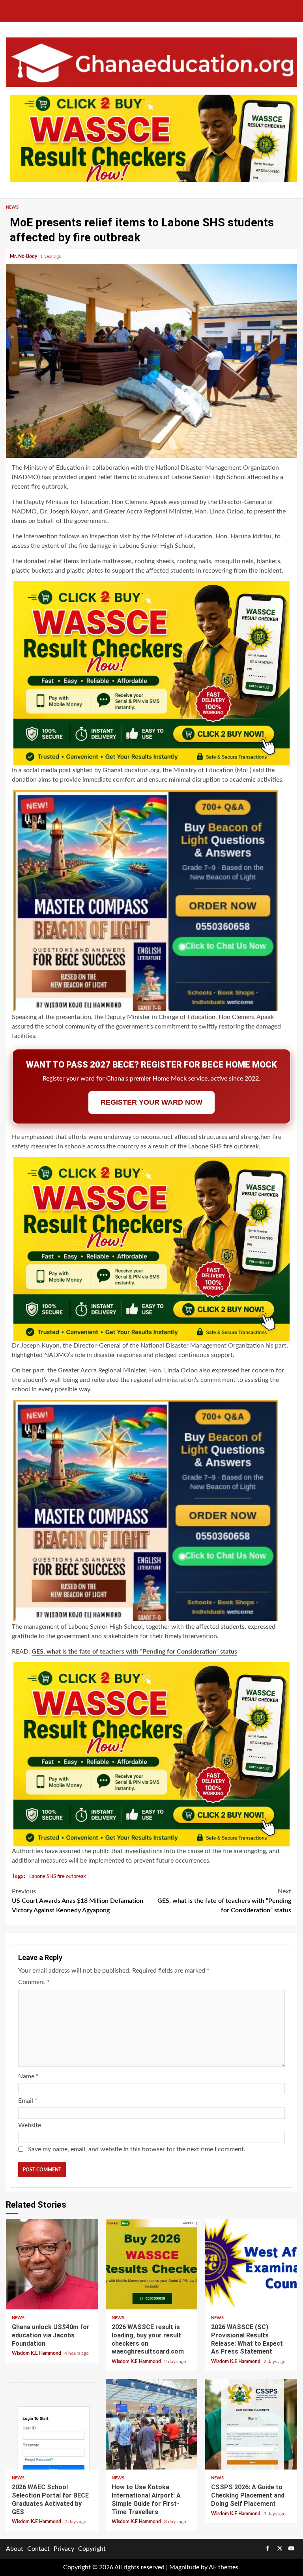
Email (28, 2101)
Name (28, 2076)
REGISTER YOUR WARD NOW (151, 1102)
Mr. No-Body (24, 256)
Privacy (64, 2549)
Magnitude (184, 2567)
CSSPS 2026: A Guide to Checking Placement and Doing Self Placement (251, 2424)
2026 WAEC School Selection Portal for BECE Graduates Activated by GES (52, 2424)
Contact (38, 2549)
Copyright (92, 2549)
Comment (34, 1982)
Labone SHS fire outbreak (58, 1877)
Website (30, 2125)
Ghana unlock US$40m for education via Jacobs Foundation (52, 2264)
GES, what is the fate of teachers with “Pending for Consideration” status (134, 1652)
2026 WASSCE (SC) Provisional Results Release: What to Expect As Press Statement (251, 2264)
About (15, 2549)
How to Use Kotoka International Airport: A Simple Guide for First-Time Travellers (152, 2424)
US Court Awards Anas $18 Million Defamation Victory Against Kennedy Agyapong (78, 1901)
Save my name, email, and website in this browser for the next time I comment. (137, 2149)
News (12, 207)
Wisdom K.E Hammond (37, 2353)
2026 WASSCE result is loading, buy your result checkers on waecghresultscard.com (152, 2264)
